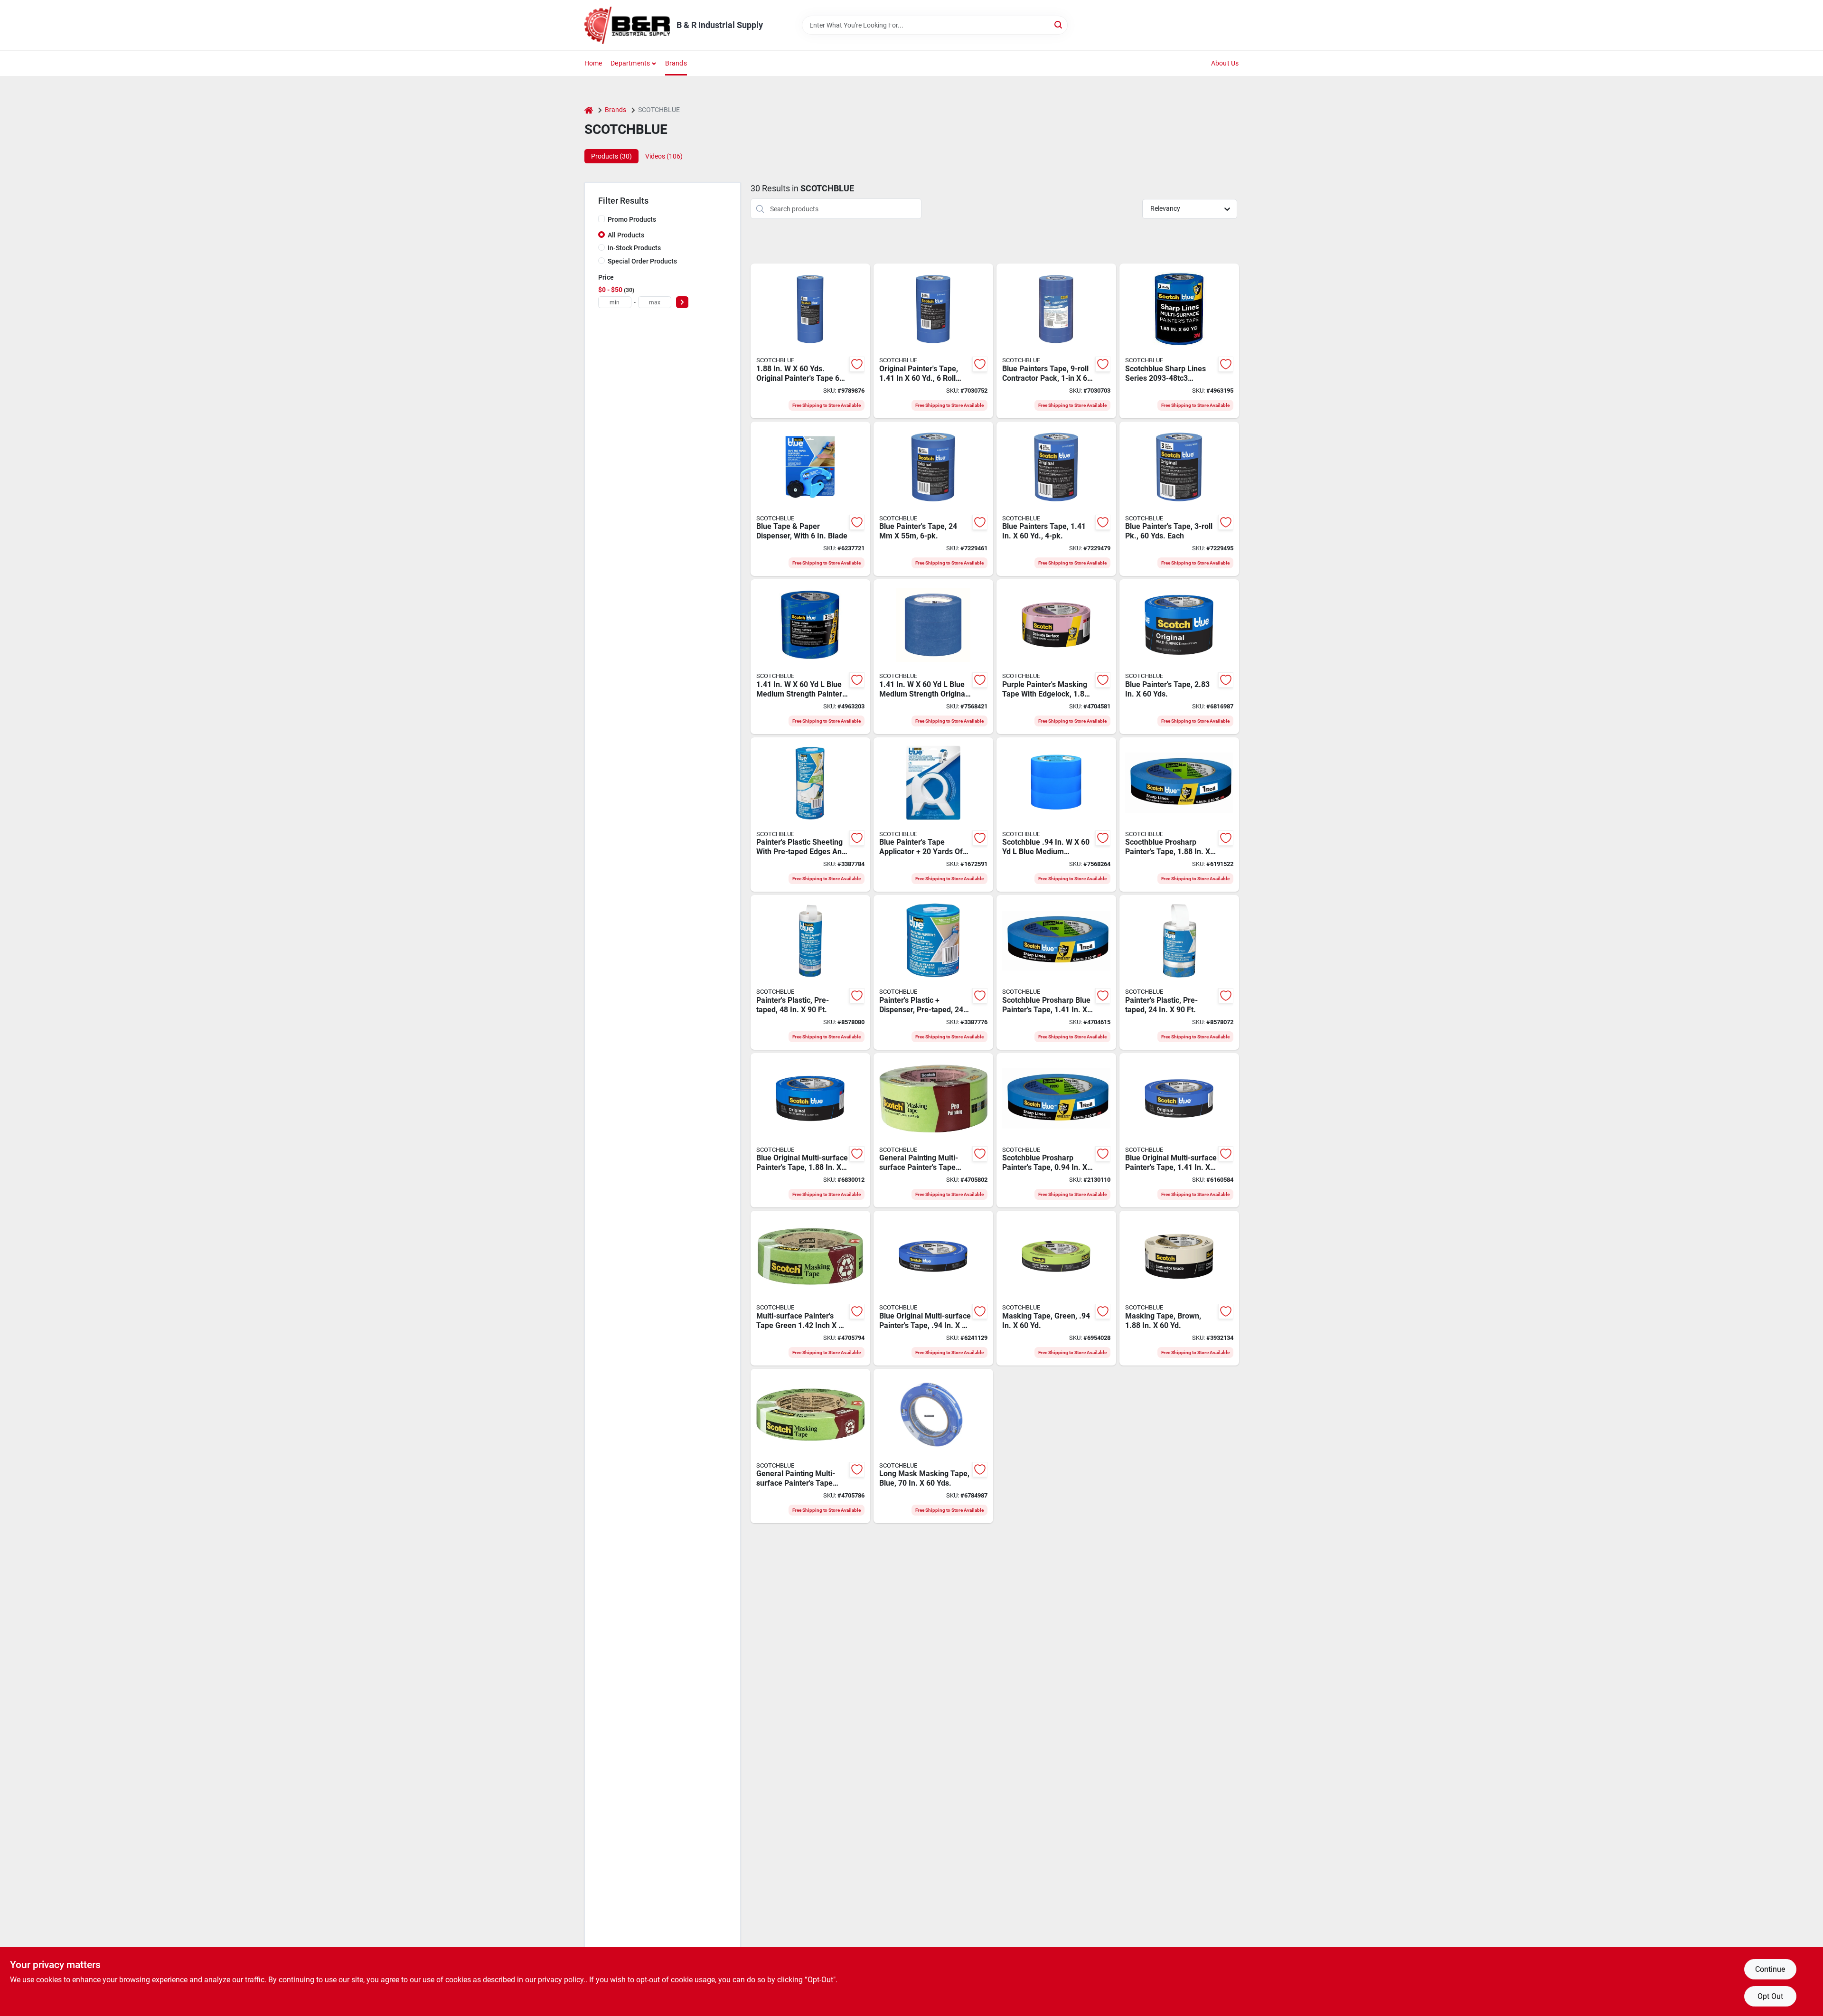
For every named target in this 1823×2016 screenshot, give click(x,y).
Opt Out (1770, 1996)
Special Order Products (642, 261)
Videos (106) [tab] (664, 156)
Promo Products (632, 219)
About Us (1225, 63)
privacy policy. (562, 1980)
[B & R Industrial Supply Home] (627, 25)
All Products (626, 235)
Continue (1770, 1969)
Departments (630, 63)
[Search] (1059, 24)
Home (593, 63)
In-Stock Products (634, 248)
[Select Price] (682, 302)
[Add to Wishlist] (857, 364)
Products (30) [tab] (611, 156)
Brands (676, 63)
